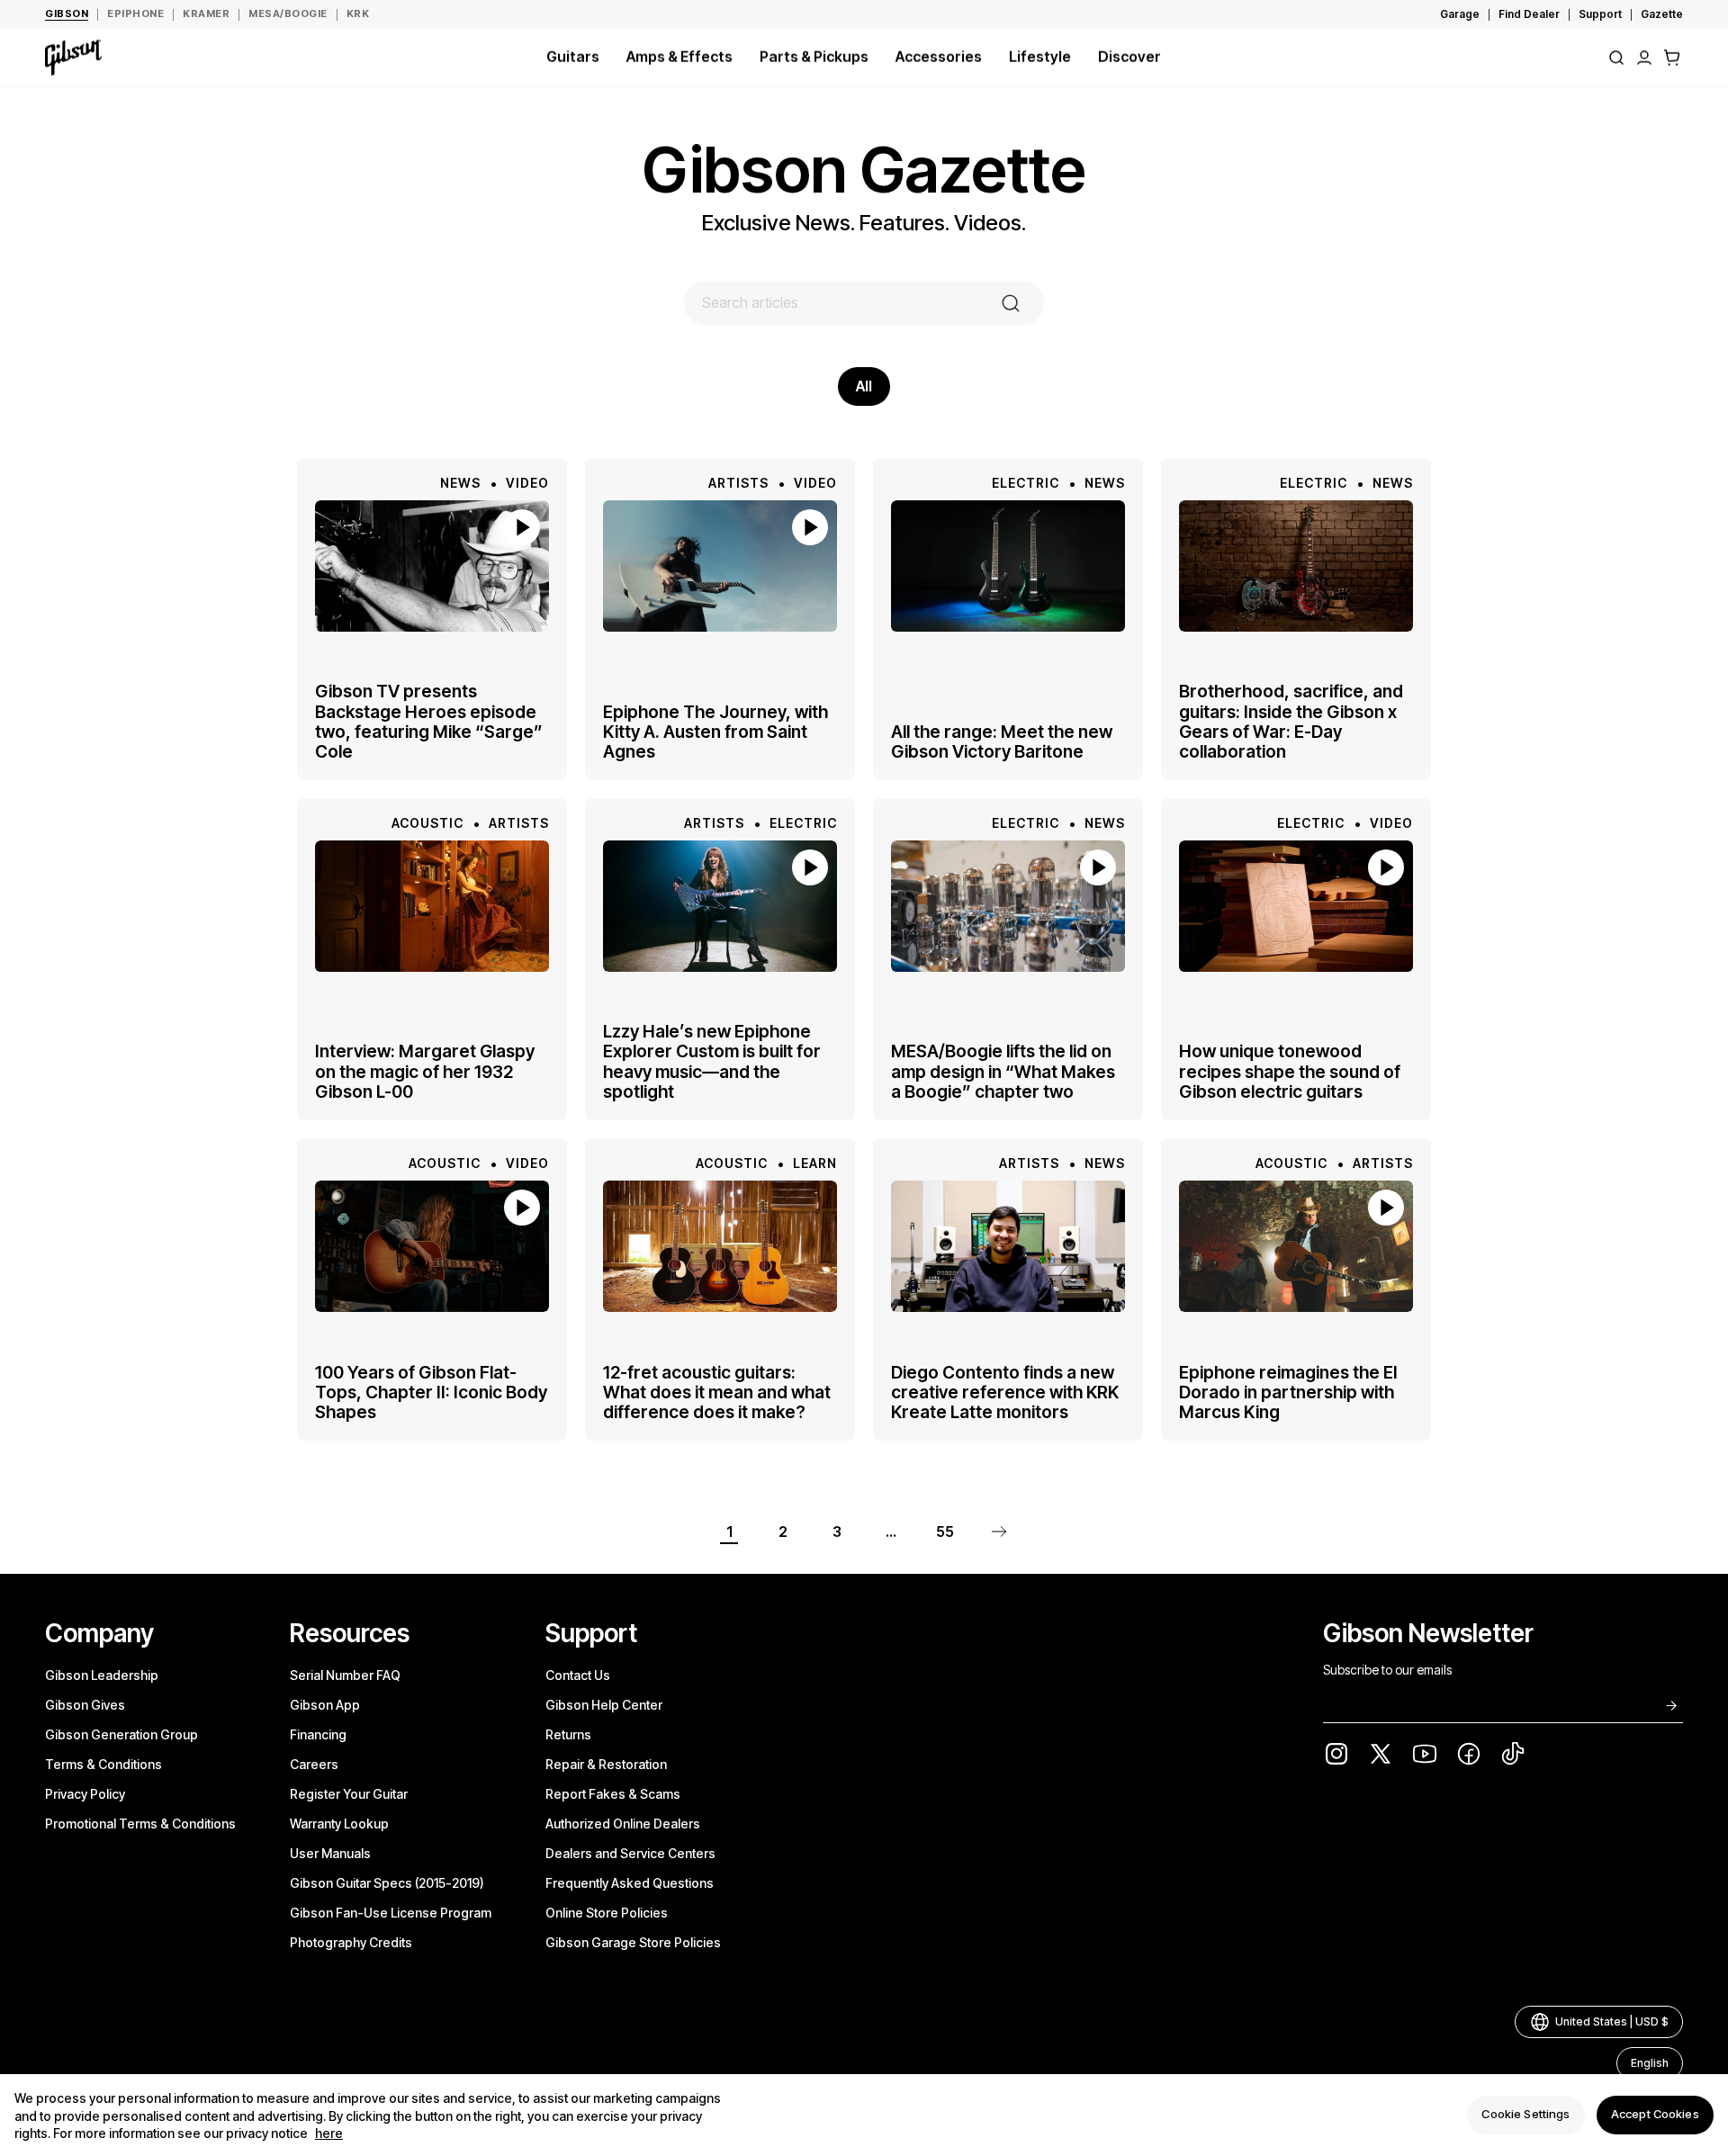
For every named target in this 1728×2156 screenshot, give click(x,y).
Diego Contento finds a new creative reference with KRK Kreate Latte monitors (1005, 1392)
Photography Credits (351, 1942)
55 (945, 1532)
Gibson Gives (85, 1705)
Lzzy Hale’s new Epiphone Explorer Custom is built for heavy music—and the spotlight (712, 1062)
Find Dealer (1529, 14)
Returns (568, 1734)
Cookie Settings (1525, 2115)
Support (1600, 14)
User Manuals (330, 1853)
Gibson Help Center (604, 1705)
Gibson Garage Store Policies (633, 1942)
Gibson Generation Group (121, 1734)
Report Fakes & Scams (613, 1794)
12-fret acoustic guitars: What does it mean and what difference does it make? (717, 1392)
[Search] (1616, 58)
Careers (314, 1764)
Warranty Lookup (339, 1824)
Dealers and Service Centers (630, 1853)
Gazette (1662, 14)
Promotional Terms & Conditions (140, 1824)
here (329, 2134)
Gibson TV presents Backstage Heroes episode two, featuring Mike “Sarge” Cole (429, 722)
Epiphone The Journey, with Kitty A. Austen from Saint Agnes (715, 732)
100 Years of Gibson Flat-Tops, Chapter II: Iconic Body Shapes (431, 1392)
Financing (318, 1734)
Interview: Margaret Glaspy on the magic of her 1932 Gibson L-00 (425, 1071)
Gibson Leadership (102, 1675)
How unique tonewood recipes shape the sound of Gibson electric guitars (1290, 1071)
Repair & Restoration (606, 1764)
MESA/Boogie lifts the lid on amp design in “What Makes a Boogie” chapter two (1003, 1071)
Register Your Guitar (349, 1794)
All (864, 386)
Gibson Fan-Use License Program (391, 1913)
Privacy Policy (85, 1794)
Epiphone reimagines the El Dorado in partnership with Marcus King (1288, 1392)
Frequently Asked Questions (630, 1883)
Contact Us (578, 1675)
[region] (864, 2115)
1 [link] (729, 1532)
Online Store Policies (607, 1913)
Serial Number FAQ (345, 1675)
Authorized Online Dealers (623, 1824)
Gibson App (325, 1705)
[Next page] (999, 1532)
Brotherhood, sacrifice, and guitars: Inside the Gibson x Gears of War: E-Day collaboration (1291, 722)
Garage (1460, 14)
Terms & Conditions (103, 1764)
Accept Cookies (1655, 2115)
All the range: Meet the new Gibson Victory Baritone (1002, 742)
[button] (1672, 58)
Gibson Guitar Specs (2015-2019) (387, 1883)
